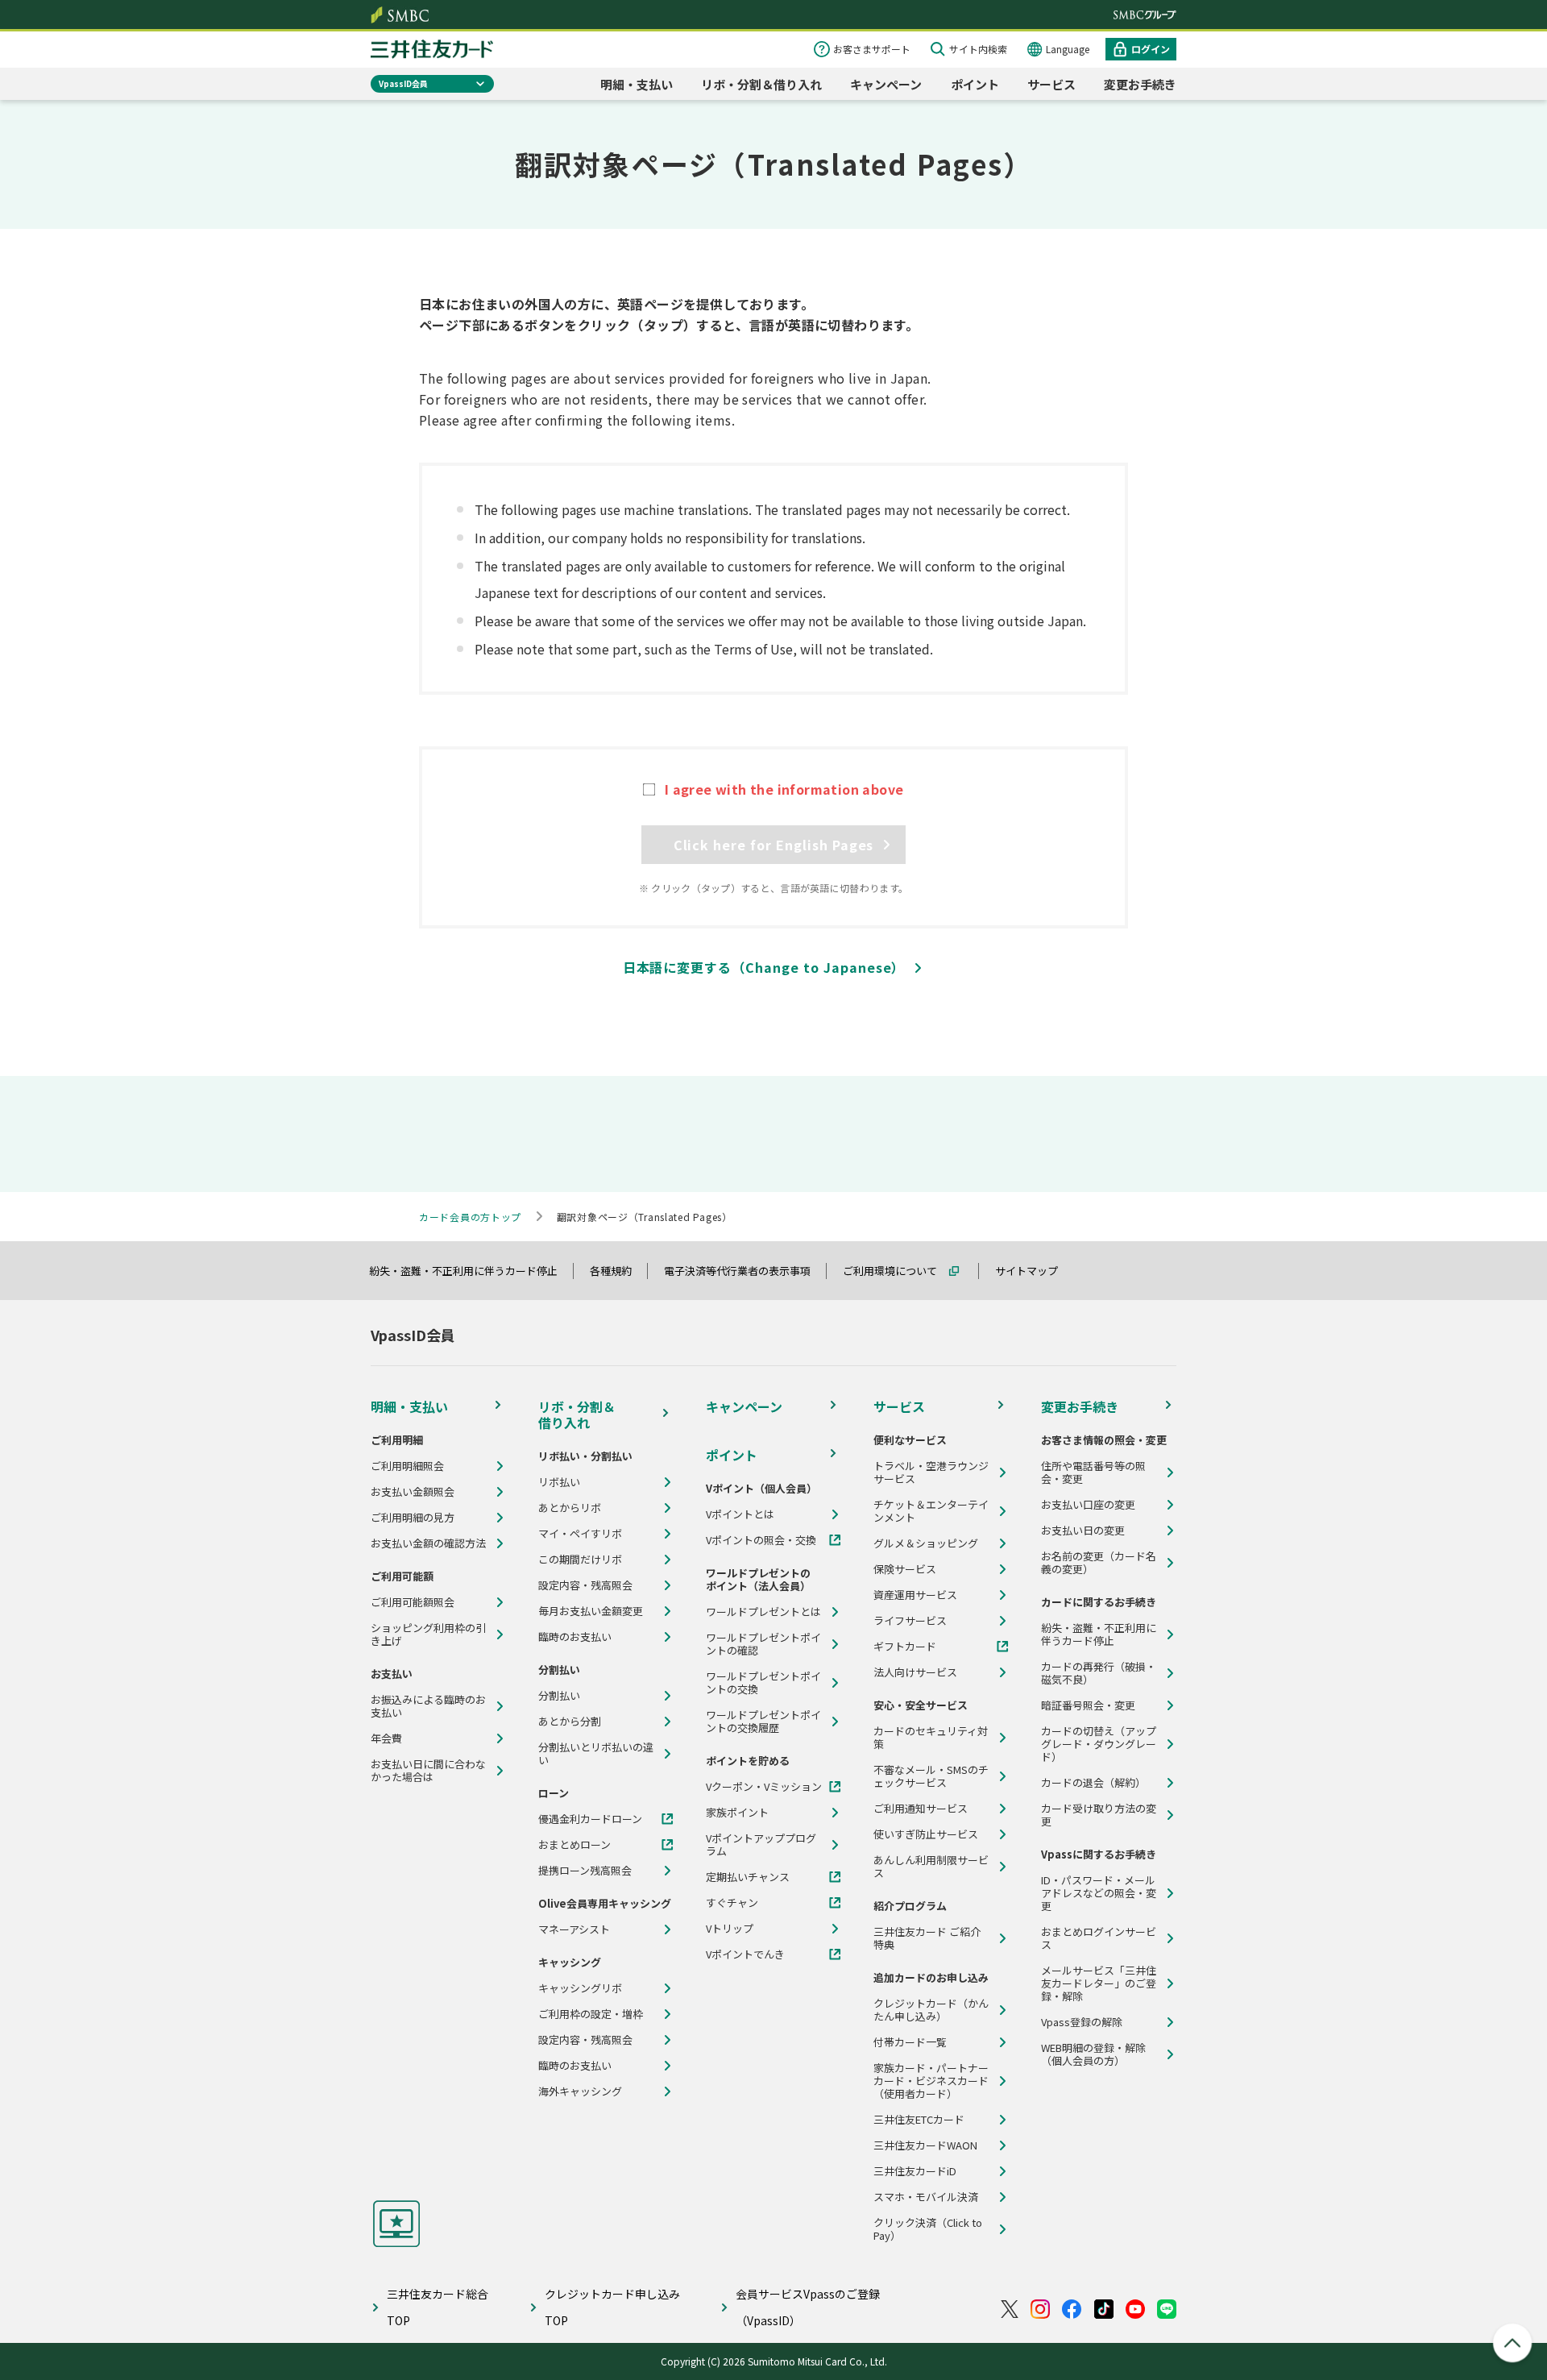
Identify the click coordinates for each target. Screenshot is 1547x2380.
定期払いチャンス (748, 1877)
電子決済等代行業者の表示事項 (744, 1271)
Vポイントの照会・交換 (761, 1540)
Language (1068, 49)
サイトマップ (1034, 1271)
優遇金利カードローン (590, 1819)
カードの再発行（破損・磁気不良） (1099, 1673)
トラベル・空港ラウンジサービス (931, 1472)
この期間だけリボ (580, 1560)
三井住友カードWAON (925, 2145)
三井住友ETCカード (919, 2120)
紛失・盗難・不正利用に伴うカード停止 (471, 1271)
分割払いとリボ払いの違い (596, 1754)
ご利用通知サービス (921, 1809)
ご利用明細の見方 (413, 1518)
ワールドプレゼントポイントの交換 (763, 1683)
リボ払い (559, 1482)
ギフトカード (905, 1647)
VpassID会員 (403, 83)
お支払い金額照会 (413, 1492)
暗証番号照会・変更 (1088, 1705)
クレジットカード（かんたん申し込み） (931, 2010)
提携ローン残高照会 (585, 1871)
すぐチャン (732, 1903)
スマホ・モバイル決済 (926, 2197)
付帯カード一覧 (910, 2042)
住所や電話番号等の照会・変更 (1093, 1472)
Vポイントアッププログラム (761, 1845)
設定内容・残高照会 (585, 1585)
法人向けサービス (915, 1672)
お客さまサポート (872, 49)
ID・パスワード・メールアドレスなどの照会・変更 (1099, 1893)
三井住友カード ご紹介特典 (927, 1938)
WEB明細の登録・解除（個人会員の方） (1093, 2054)
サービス (1051, 84)
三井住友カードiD (915, 2171)
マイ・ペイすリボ (580, 1534)
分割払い (559, 1696)
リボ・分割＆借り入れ (761, 84)
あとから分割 (570, 1722)
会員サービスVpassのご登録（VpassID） (808, 2307)
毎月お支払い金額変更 (591, 1611)
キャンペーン (886, 84)
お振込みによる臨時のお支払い (428, 1706)
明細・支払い (637, 84)
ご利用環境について (897, 1271)
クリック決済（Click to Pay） (928, 2229)
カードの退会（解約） (1093, 1783)
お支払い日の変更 (1083, 1531)
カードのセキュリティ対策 (931, 1738)
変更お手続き (1140, 84)
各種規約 (618, 1271)
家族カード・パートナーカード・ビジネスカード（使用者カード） (931, 2081)
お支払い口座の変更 (1088, 1505)
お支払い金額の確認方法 (428, 1543)
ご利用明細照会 (407, 1466)
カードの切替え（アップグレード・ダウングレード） (1099, 1744)
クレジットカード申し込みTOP (612, 2307)
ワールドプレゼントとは (763, 1612)
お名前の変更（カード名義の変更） (1099, 1563)
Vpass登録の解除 (1082, 2022)
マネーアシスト (574, 1929)
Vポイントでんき (745, 1954)
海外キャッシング (580, 2091)
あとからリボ (570, 1508)
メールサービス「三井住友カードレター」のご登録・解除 (1099, 1983)
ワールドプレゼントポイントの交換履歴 (763, 1722)
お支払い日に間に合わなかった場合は (428, 1771)
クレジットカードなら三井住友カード (432, 49)
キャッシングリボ (580, 1988)
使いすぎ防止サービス (926, 1834)
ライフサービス (910, 1621)
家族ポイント (737, 1813)
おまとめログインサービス (1099, 1938)
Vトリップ (730, 1929)
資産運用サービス (915, 1595)
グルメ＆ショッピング (926, 1543)
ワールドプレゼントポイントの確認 (763, 1644)
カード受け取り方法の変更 (1099, 1815)
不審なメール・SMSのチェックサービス (931, 1776)
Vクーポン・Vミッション (764, 1787)
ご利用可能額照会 (413, 1602)
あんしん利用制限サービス (931, 1867)
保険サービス (905, 1569)
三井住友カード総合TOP (438, 2307)
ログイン (1151, 49)
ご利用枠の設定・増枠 (591, 2014)
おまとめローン (574, 1845)
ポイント (975, 84)
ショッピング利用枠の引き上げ (428, 1634)
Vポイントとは (740, 1514)
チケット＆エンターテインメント (931, 1511)
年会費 (386, 1738)
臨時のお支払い (575, 1637)
